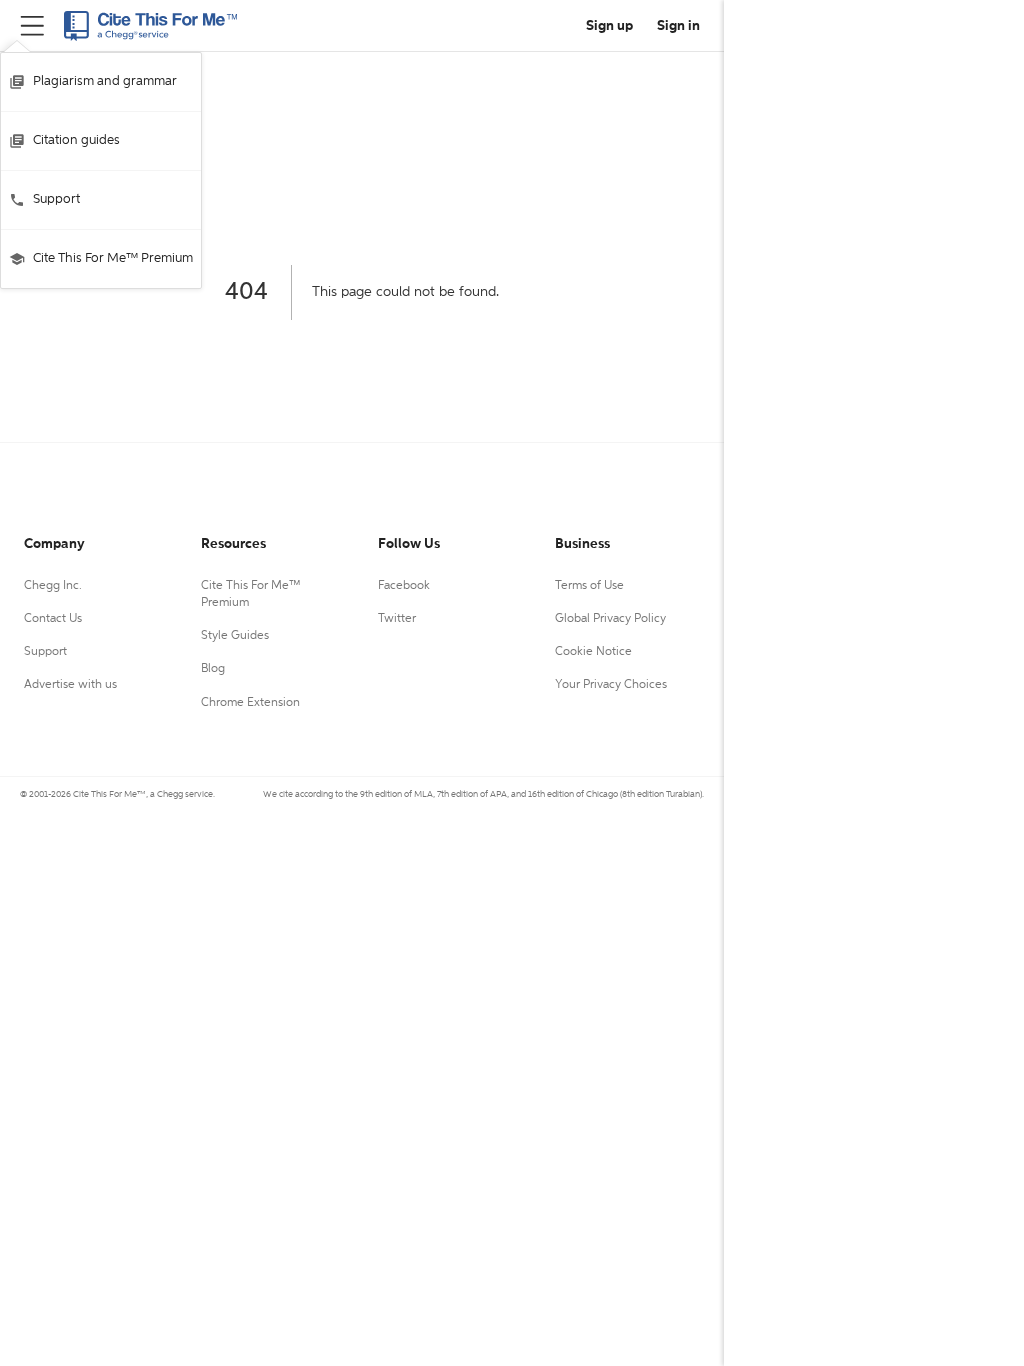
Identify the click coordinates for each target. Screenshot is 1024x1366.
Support (56, 199)
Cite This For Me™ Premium (113, 258)
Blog (213, 669)
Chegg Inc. (53, 586)
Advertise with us (70, 685)
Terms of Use (589, 586)
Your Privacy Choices (611, 685)
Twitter (397, 619)
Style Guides (235, 636)
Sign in (678, 26)
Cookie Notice (593, 652)
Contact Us (53, 619)
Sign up (609, 26)
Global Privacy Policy (610, 619)
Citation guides (76, 140)
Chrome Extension (250, 703)
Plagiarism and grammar (105, 81)
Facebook (404, 586)
